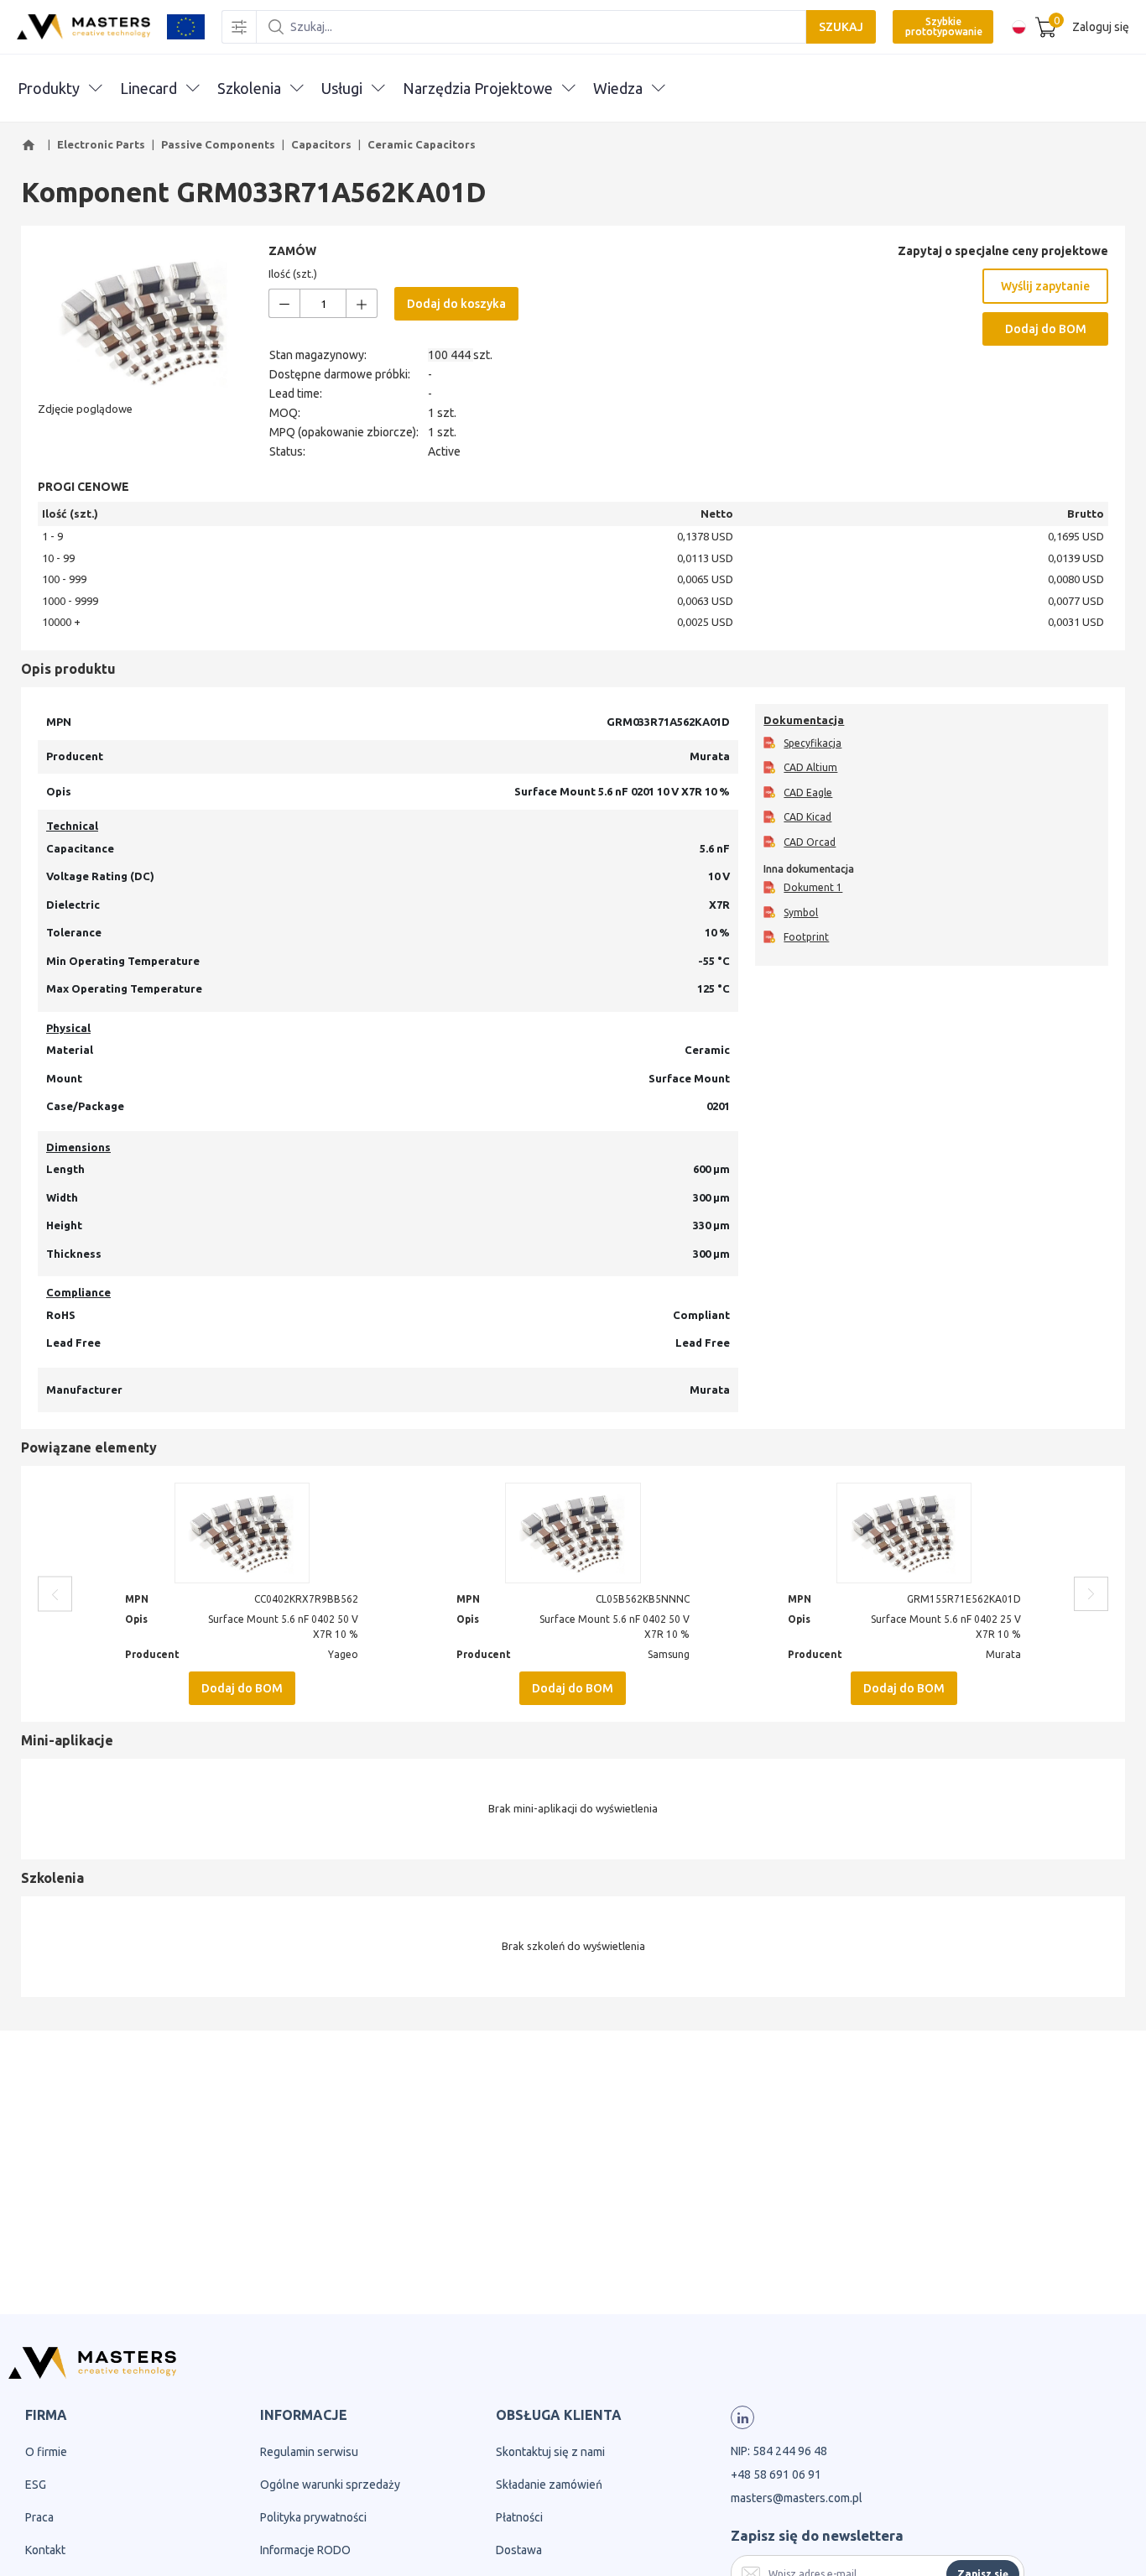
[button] (31, 145)
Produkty (49, 88)
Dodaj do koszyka (456, 304)
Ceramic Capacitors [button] (422, 144)
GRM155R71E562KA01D (964, 1599)
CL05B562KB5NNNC (643, 1599)
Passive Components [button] (218, 144)
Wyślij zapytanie (1045, 286)
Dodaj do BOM (1046, 329)
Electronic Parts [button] (101, 144)
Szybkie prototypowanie (944, 26)
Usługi (342, 88)
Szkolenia (249, 88)
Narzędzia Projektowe (478, 88)
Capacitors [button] (321, 144)
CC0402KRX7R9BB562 (306, 1599)
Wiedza (618, 88)
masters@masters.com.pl (797, 2498)
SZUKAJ (841, 27)
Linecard (148, 88)
